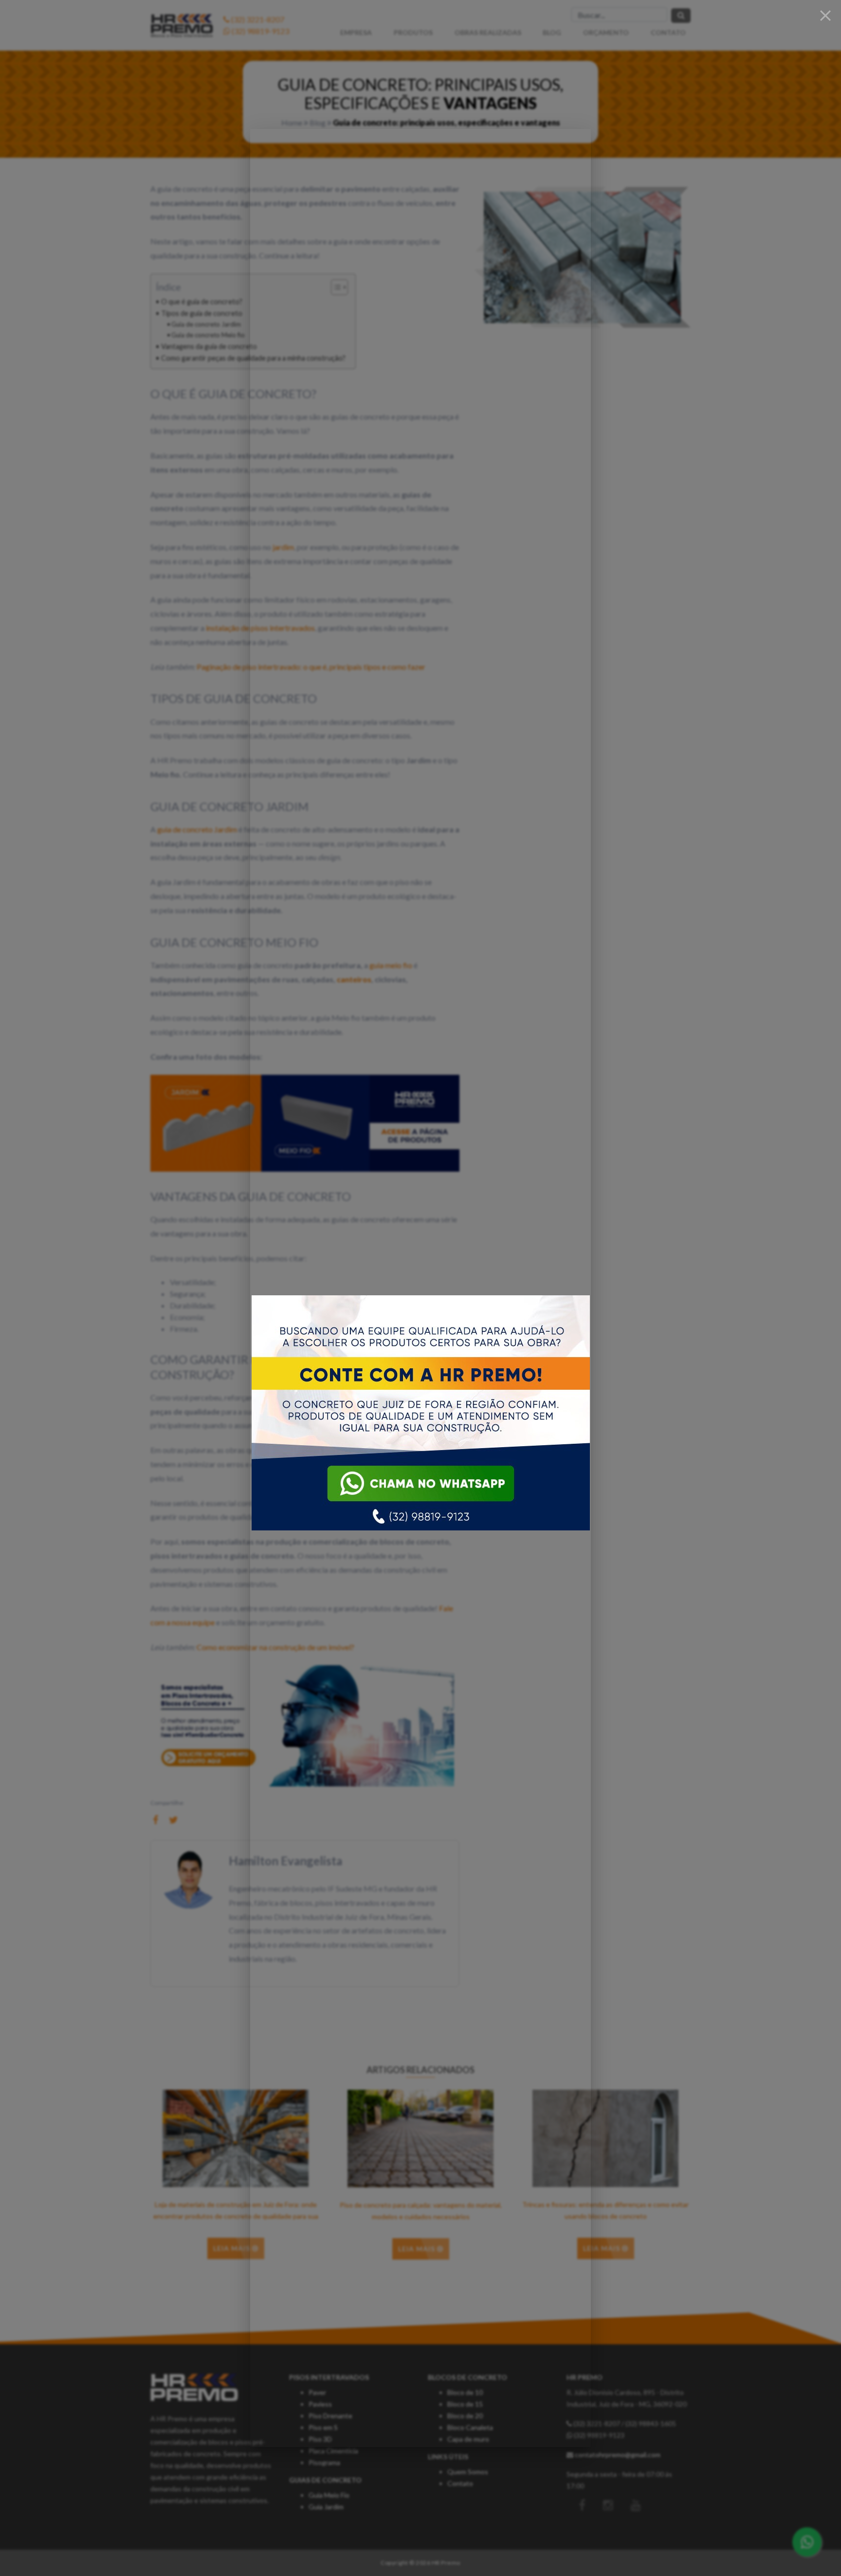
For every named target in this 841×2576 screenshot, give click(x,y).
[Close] (825, 16)
